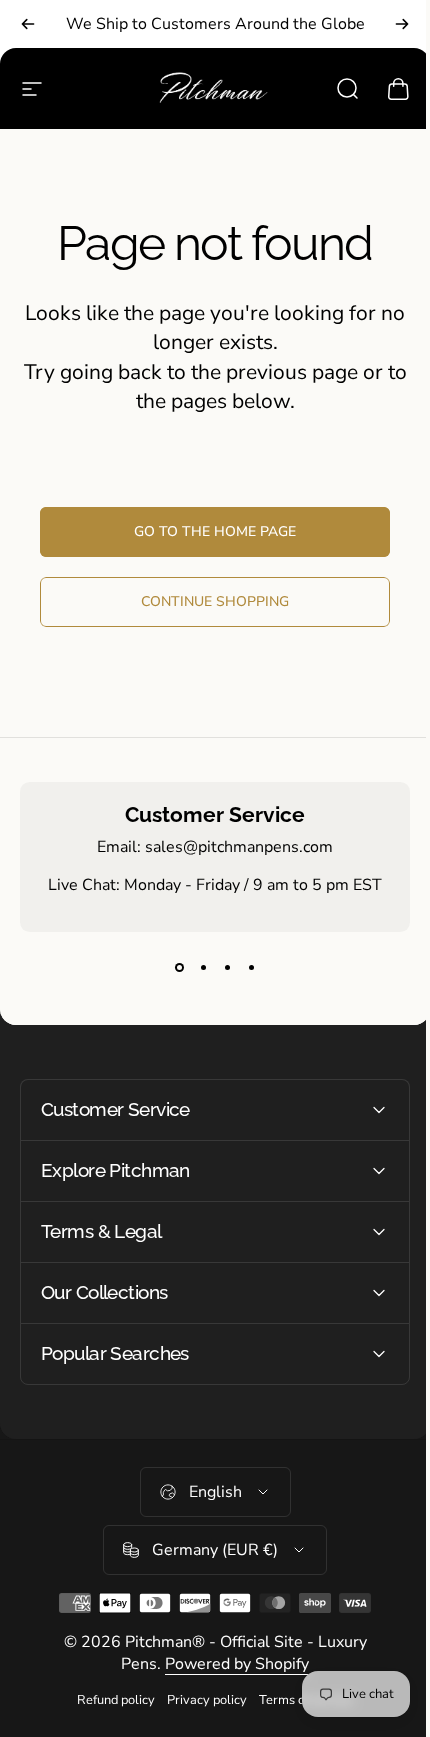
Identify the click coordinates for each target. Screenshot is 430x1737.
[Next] (402, 24)
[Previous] (28, 24)
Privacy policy (200, 1700)
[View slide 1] (179, 968)
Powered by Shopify (230, 1664)
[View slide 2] (203, 968)
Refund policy (109, 1700)
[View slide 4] (251, 968)
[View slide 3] (227, 968)
